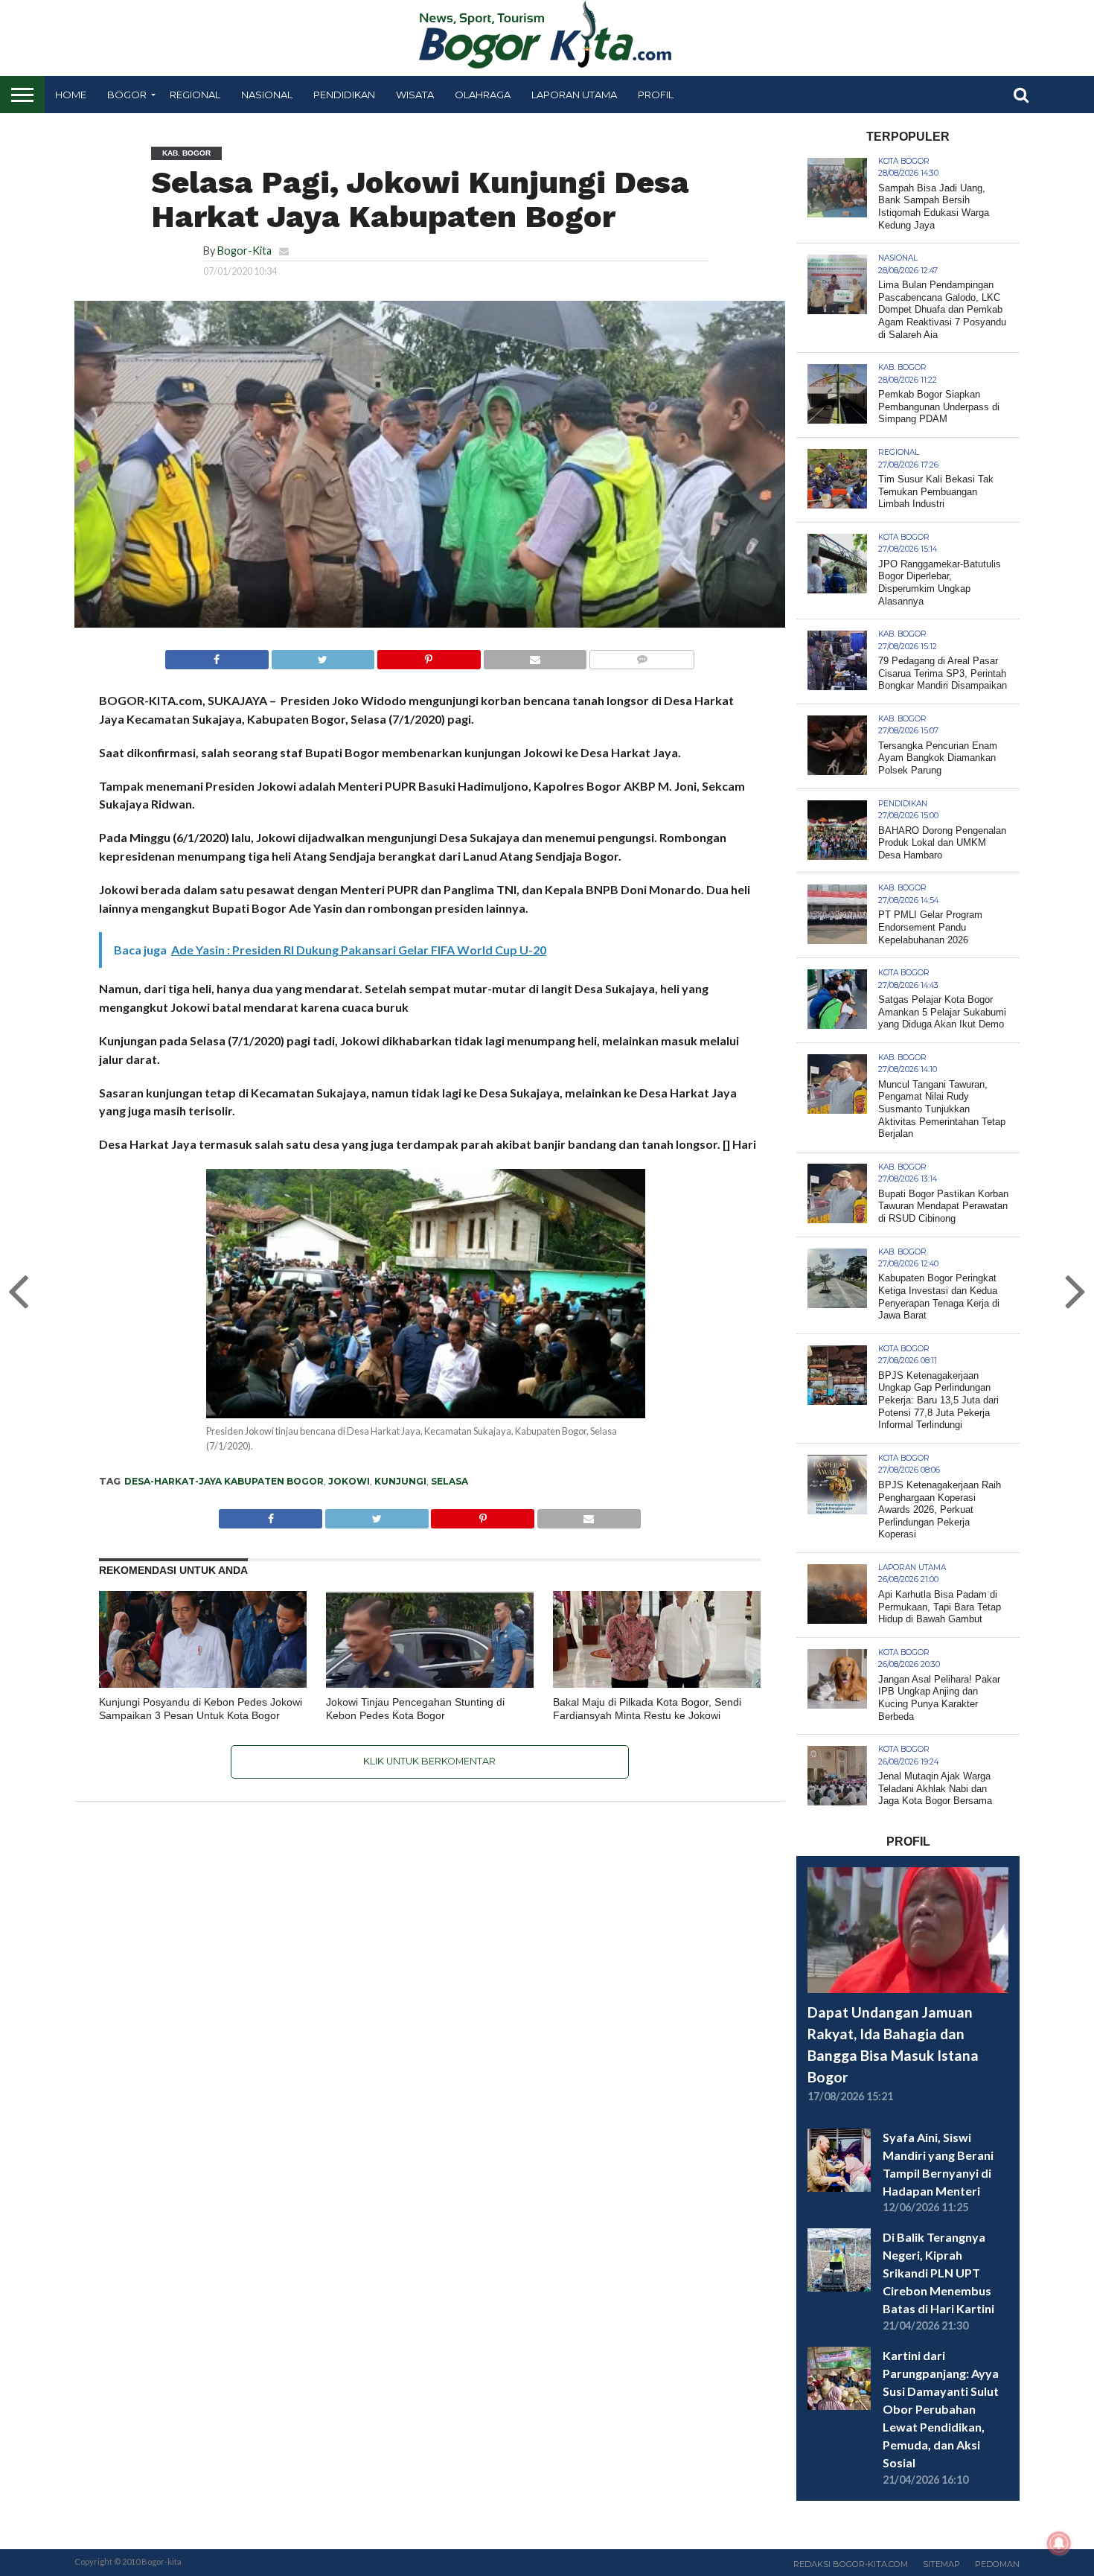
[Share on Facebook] (217, 656)
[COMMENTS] (642, 656)
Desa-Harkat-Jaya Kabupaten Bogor (224, 1481)
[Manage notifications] (1059, 2543)
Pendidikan (344, 95)
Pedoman (997, 2564)
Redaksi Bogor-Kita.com (851, 2564)
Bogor (127, 95)
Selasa (450, 1481)
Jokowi (349, 1481)
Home (71, 95)
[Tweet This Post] (323, 656)
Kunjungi (400, 1481)
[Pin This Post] (429, 656)
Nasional (267, 95)
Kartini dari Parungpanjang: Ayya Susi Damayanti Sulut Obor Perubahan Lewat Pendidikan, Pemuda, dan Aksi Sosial (941, 2409)
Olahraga (483, 95)
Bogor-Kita (244, 251)
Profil (656, 95)
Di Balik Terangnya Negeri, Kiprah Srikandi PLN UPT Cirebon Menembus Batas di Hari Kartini (938, 2273)
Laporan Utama (574, 95)
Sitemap (941, 2564)
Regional (195, 95)
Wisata (415, 95)
